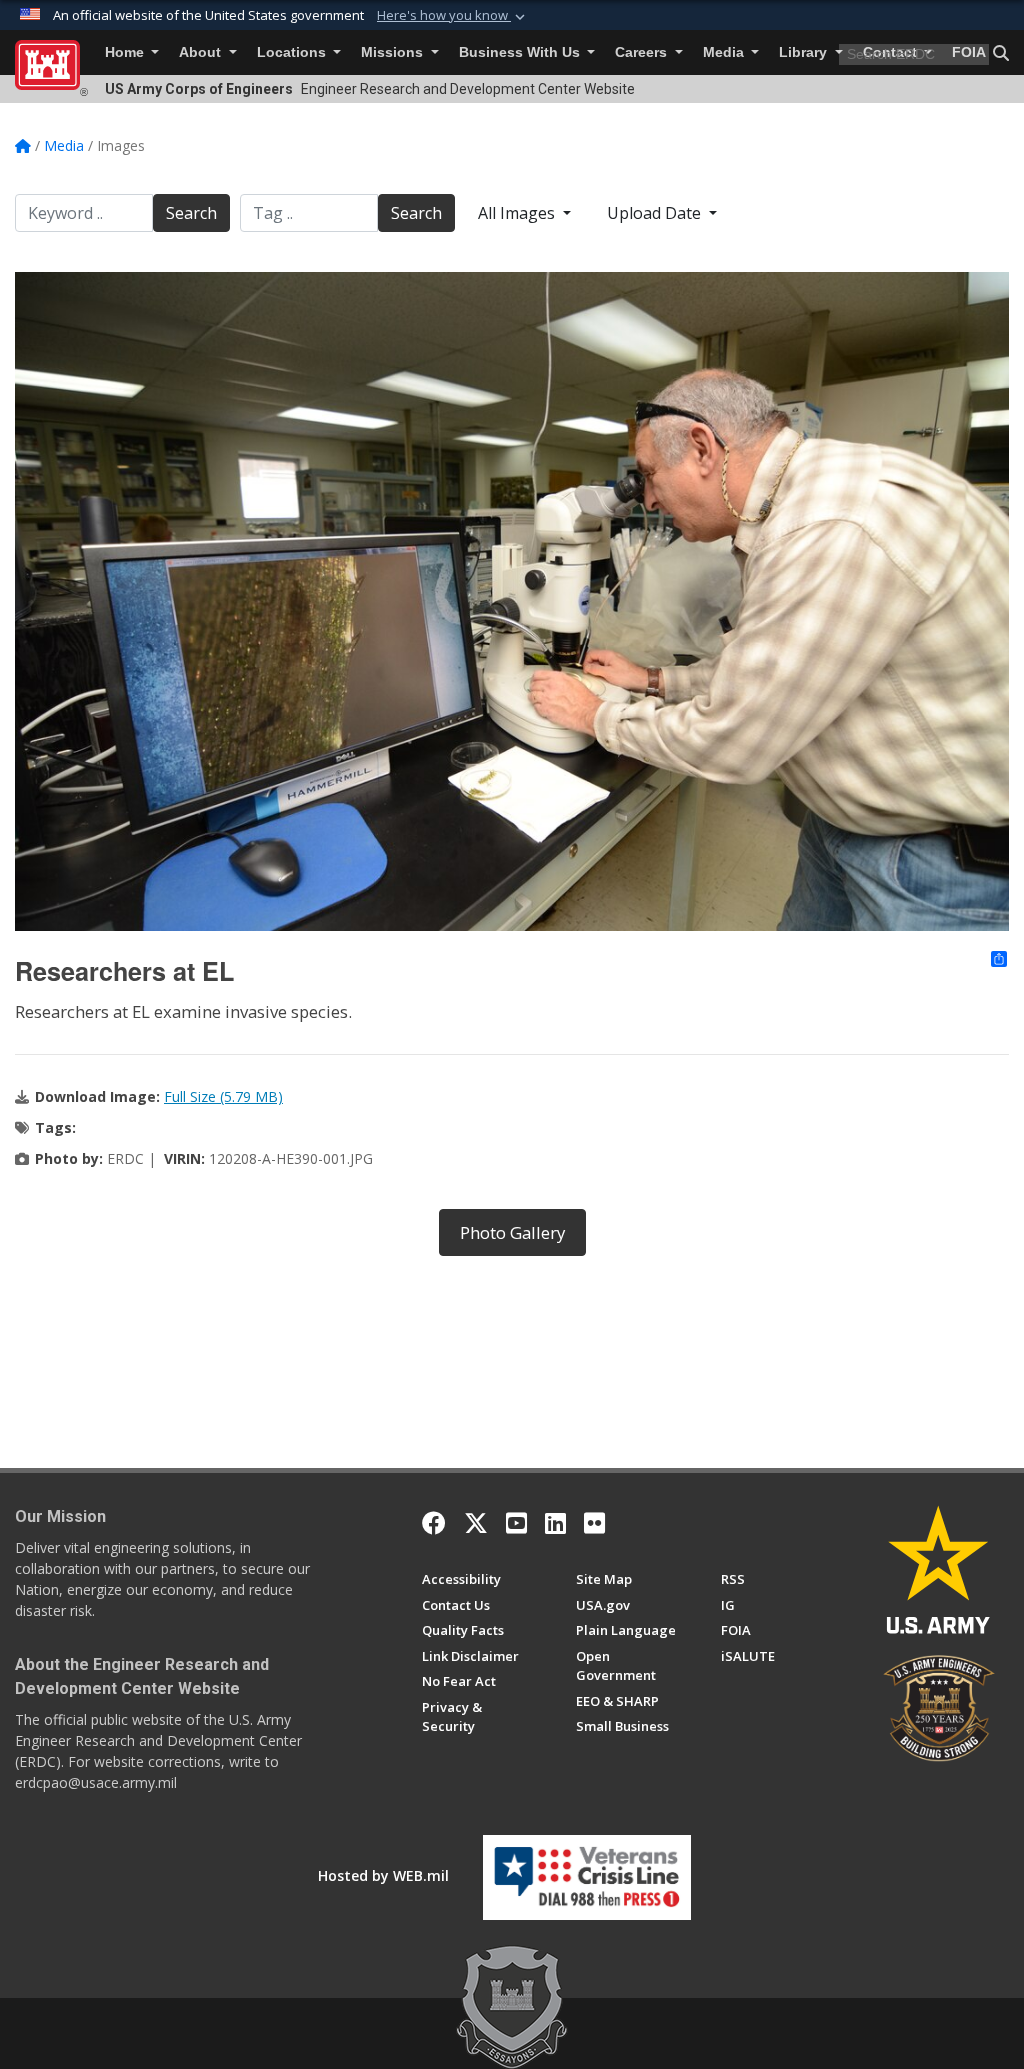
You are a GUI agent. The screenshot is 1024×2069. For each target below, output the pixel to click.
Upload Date (656, 213)
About (202, 52)
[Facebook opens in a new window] (434, 1523)
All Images (518, 213)
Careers (643, 52)
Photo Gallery (512, 1232)
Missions (394, 52)
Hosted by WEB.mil (383, 1875)
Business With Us (521, 52)
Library (805, 52)
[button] (453, 16)
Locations (293, 52)
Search (191, 213)
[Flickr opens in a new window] (594, 1523)
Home (126, 52)
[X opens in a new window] (476, 1523)
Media (725, 52)
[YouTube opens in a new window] (516, 1523)
